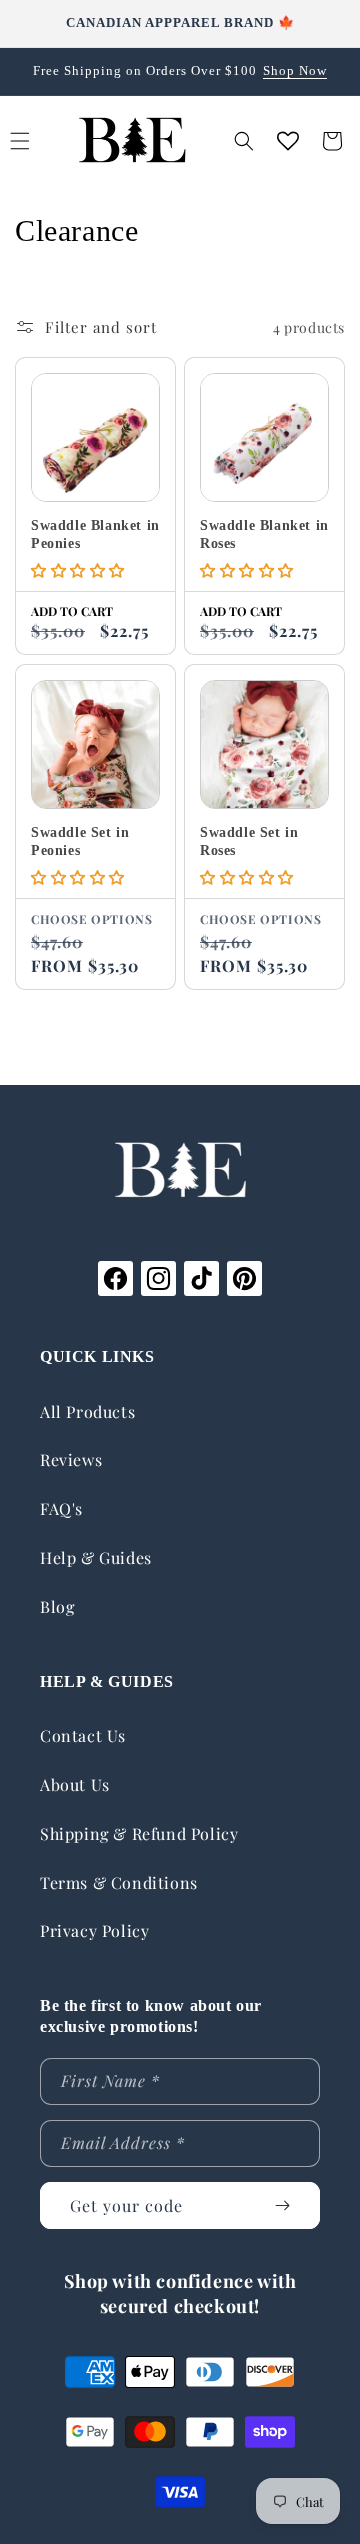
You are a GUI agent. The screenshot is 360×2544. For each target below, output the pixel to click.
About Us (75, 1784)
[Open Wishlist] (288, 141)
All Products (87, 1411)
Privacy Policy (94, 1930)
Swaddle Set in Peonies (80, 841)
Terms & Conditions (119, 1882)
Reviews (71, 1459)
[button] (244, 141)
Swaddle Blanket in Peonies (95, 534)
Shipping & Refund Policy (139, 1833)
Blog (57, 1606)
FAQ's (61, 1508)
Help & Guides (96, 1557)
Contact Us (83, 1735)
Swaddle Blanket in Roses (264, 534)
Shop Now (295, 70)
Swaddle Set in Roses (249, 841)
